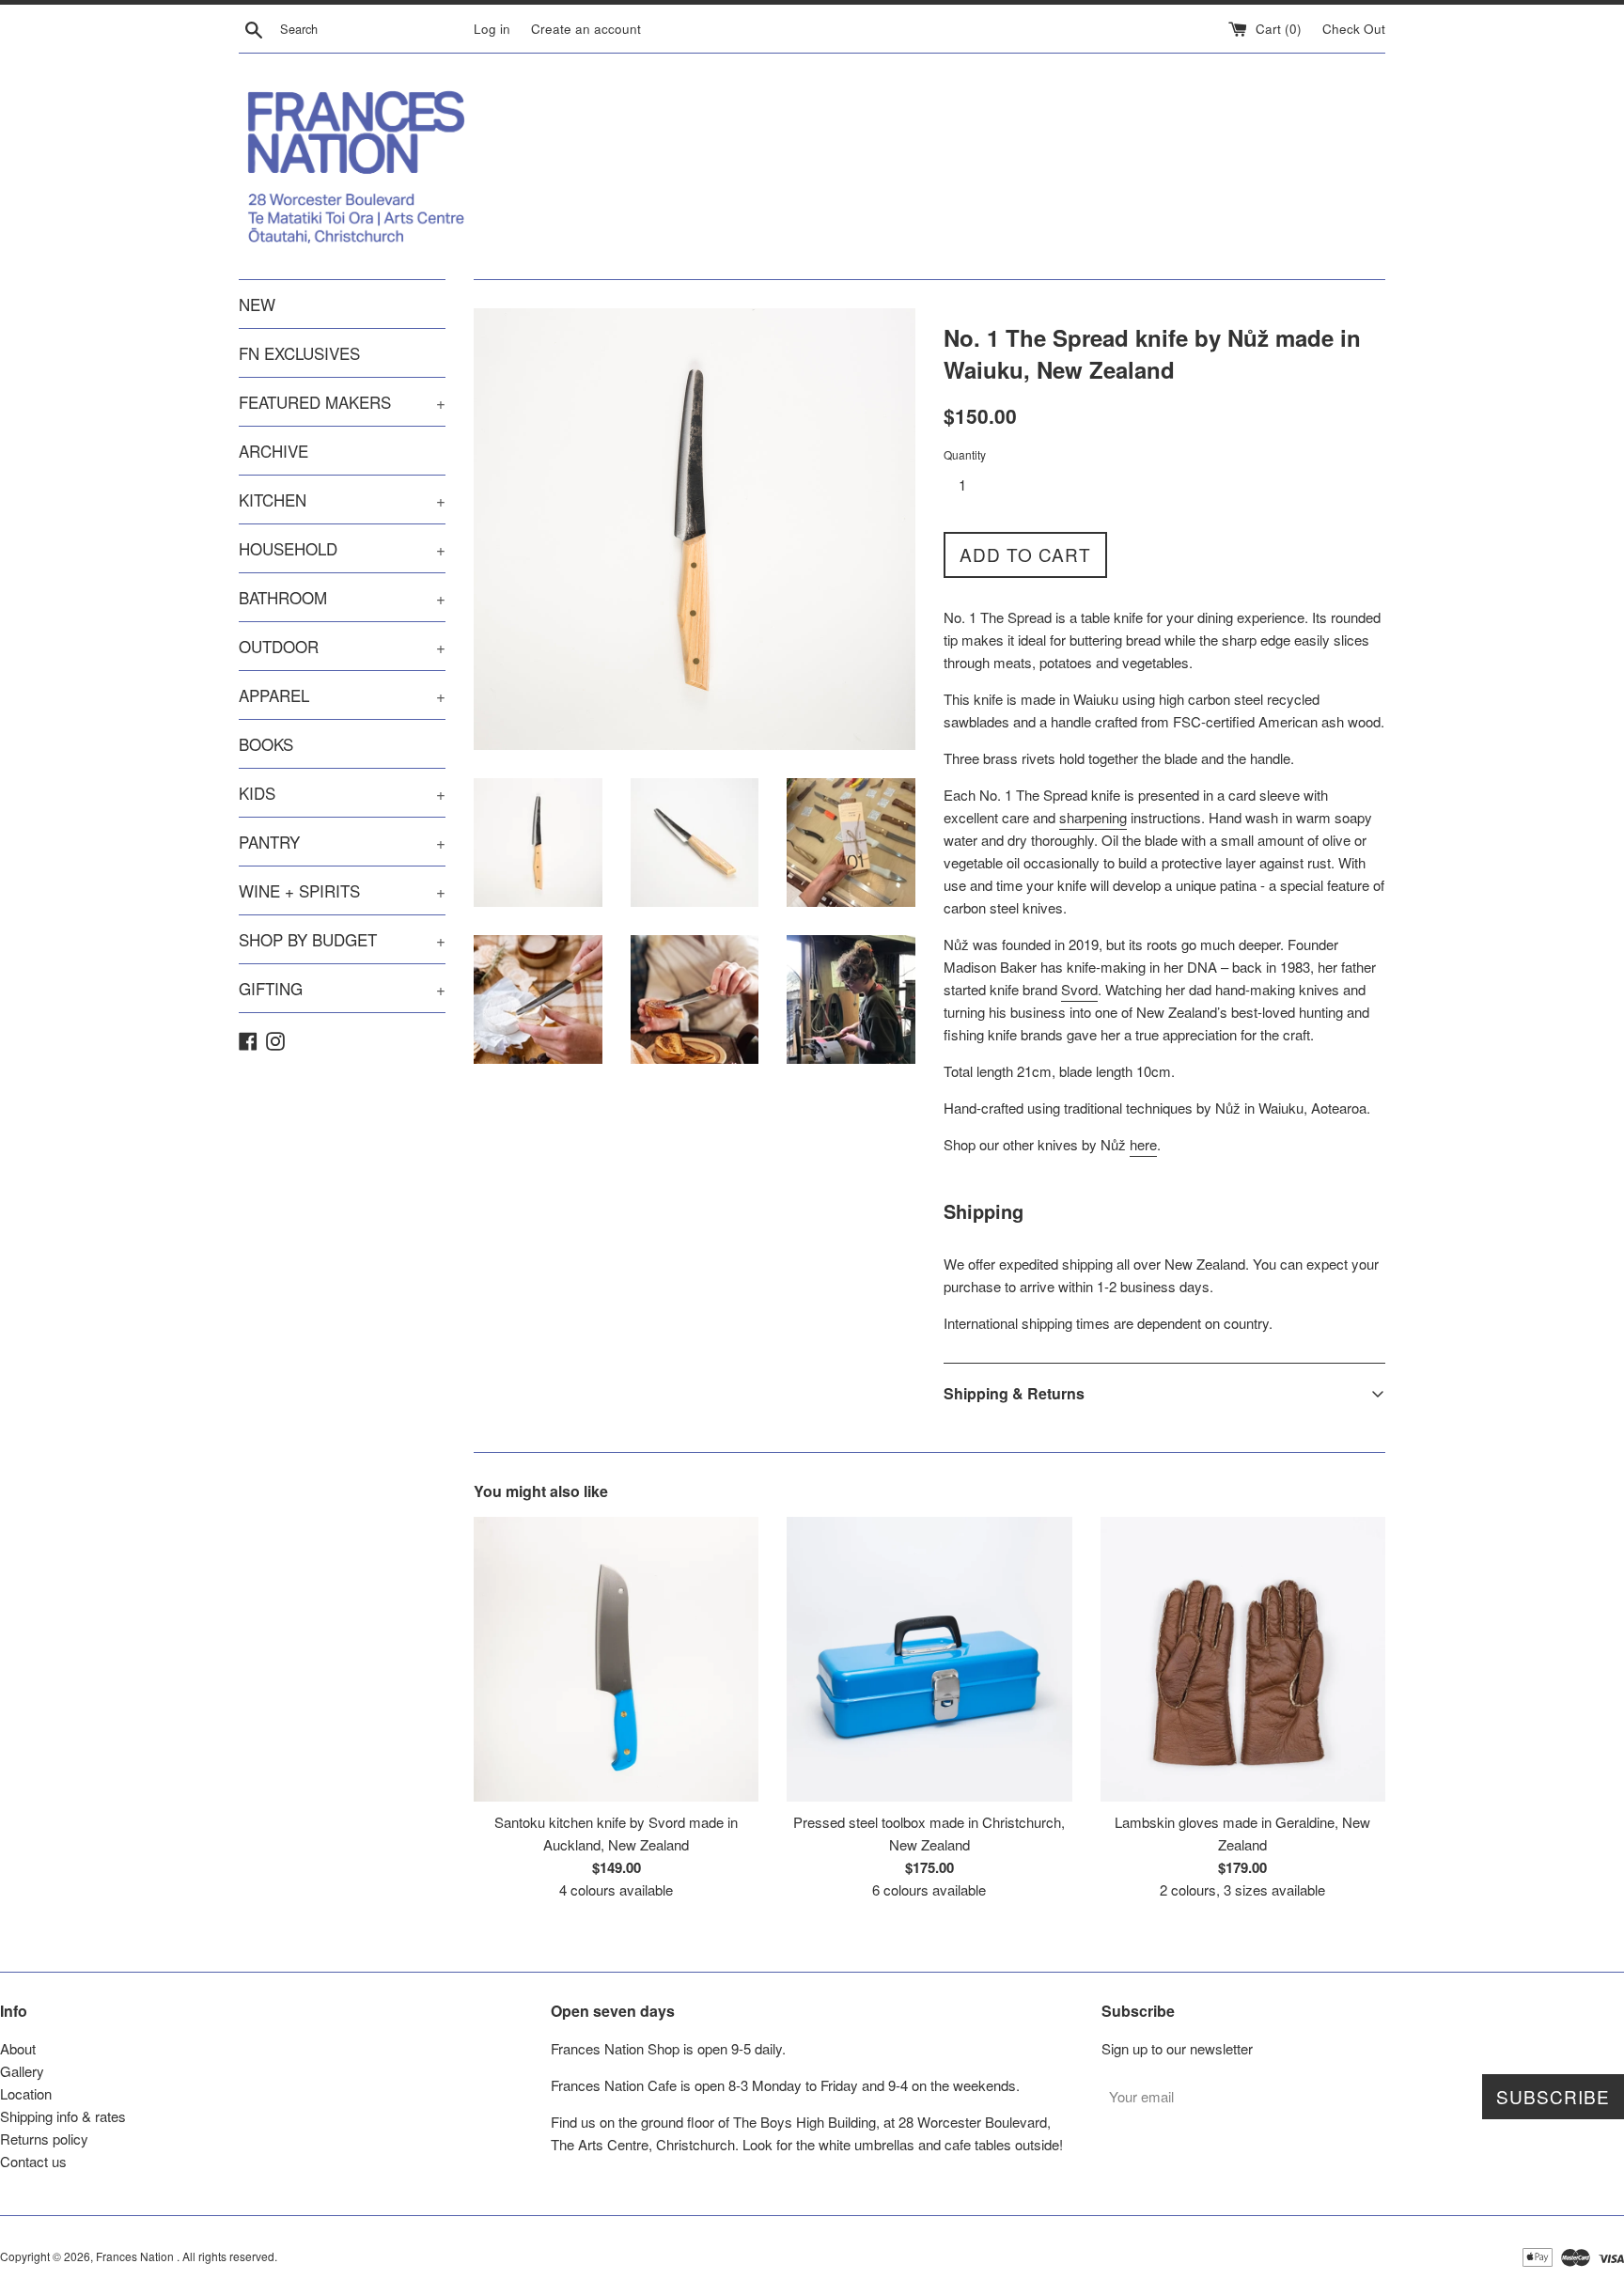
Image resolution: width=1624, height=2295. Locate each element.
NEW (257, 304)
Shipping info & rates (63, 2116)
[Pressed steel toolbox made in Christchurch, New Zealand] (929, 1659)
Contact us (33, 2161)
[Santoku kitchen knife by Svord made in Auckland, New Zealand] (616, 1659)
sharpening (1093, 817)
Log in (492, 29)
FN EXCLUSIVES (299, 353)
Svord (1079, 989)
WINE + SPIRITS (342, 890)
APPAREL (342, 695)
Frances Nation (136, 2256)
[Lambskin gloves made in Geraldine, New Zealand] (1243, 1659)
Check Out (1354, 29)
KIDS (342, 793)
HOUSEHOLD (342, 548)
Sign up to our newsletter (1177, 2048)
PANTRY (342, 842)
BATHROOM (342, 597)
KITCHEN (342, 500)
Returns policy (44, 2139)
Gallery (22, 2071)
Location (26, 2093)
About (18, 2048)
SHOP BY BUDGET (342, 939)
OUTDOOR (342, 646)
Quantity (965, 454)
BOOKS (266, 744)
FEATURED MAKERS (342, 402)
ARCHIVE (273, 451)
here (1143, 1144)
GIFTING (342, 988)
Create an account (586, 29)
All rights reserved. (230, 2256)
